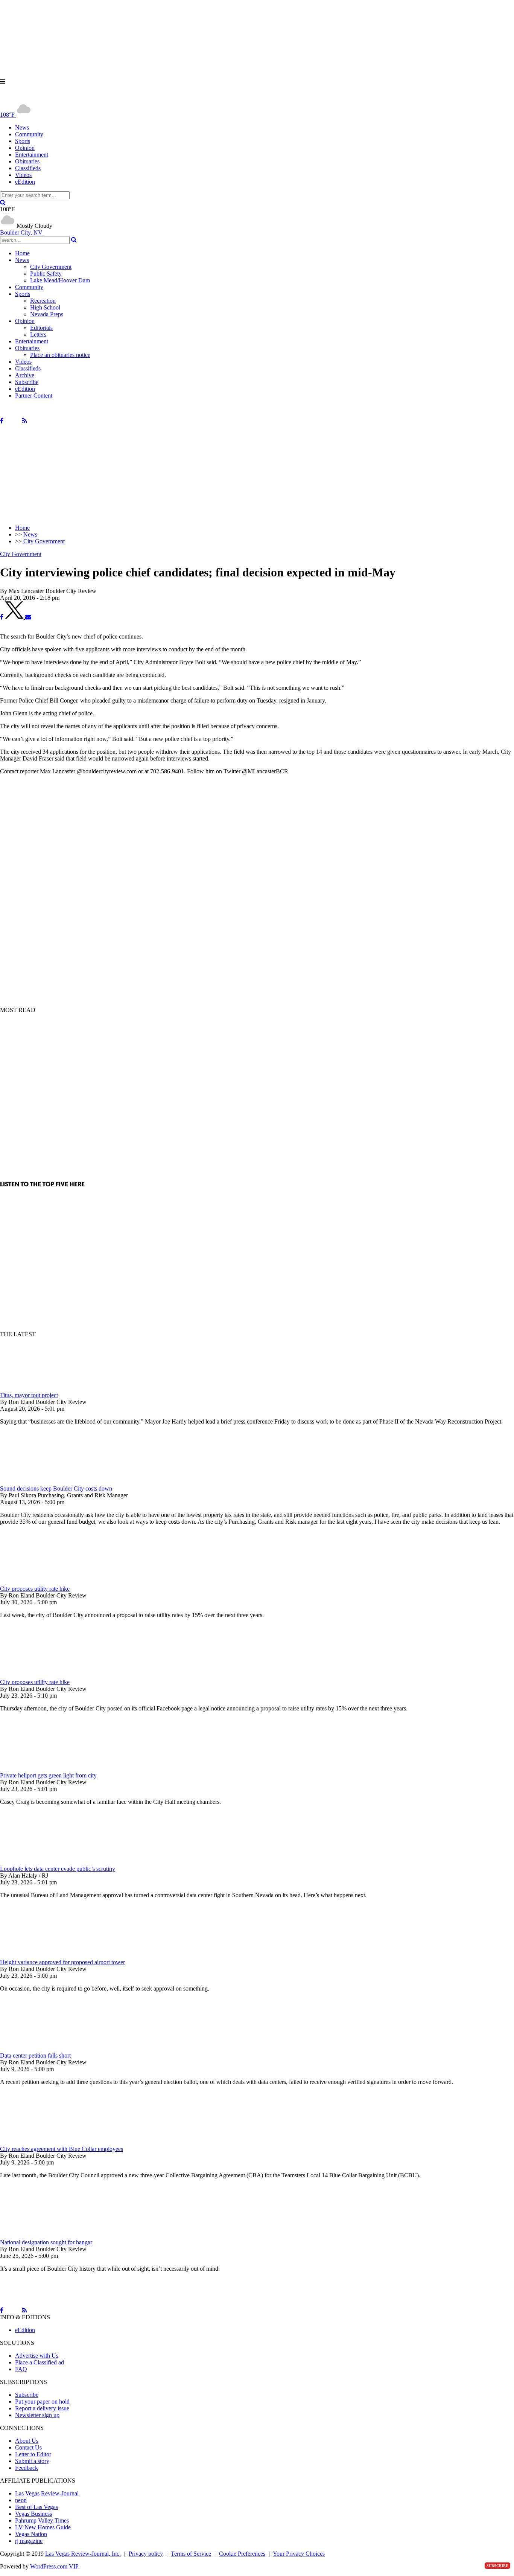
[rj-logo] (75, 98)
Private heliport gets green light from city (48, 1775)
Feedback (27, 2468)
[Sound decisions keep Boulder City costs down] (40, 1482)
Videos (23, 175)
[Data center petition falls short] (40, 2049)
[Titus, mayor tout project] (40, 1388)
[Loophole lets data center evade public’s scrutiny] (40, 1862)
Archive (25, 375)
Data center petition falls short (35, 2055)
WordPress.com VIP (54, 2566)
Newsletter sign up (37, 2415)
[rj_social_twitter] (13, 421)
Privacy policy (146, 2554)
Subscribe (27, 382)
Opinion (25, 148)
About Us (27, 2441)
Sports (23, 141)
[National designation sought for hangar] (40, 2235)
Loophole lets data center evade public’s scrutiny (58, 1869)
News (22, 127)
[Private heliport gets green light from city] (40, 1769)
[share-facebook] (2, 617)
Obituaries (27, 161)
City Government (51, 267)
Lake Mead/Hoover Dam (60, 280)
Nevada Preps (47, 314)
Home (22, 253)
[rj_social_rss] (25, 421)
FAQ (21, 2369)
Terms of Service (191, 2554)
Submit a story (32, 2461)
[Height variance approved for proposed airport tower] (40, 1955)
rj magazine (29, 2541)
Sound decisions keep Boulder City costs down (56, 1488)
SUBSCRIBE (497, 2566)
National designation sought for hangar (46, 2242)
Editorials (41, 328)
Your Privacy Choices (299, 2554)
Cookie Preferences (242, 2554)
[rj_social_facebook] (2, 421)
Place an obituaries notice (60, 355)
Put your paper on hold (42, 2401)
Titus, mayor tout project (29, 1395)
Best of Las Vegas (36, 2507)
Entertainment (32, 155)
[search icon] (3, 202)
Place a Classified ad (40, 2362)
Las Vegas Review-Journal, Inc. (83, 2554)
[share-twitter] (15, 617)
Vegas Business (33, 2514)
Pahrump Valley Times (42, 2520)
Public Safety (46, 274)
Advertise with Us (37, 2356)
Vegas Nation (31, 2534)
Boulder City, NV (21, 232)
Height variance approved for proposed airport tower (62, 1962)
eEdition (25, 182)
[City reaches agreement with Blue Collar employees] (40, 2142)
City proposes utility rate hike (35, 1589)
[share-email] (28, 617)
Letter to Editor (33, 2454)
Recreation (43, 301)
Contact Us (28, 2447)
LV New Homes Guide (43, 2527)
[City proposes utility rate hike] (40, 1582)
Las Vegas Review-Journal (47, 2493)
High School (45, 307)
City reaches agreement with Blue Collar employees (62, 2149)
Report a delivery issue (42, 2408)
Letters (38, 335)
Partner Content (34, 396)
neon (21, 2500)
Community (29, 134)
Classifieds (28, 168)
